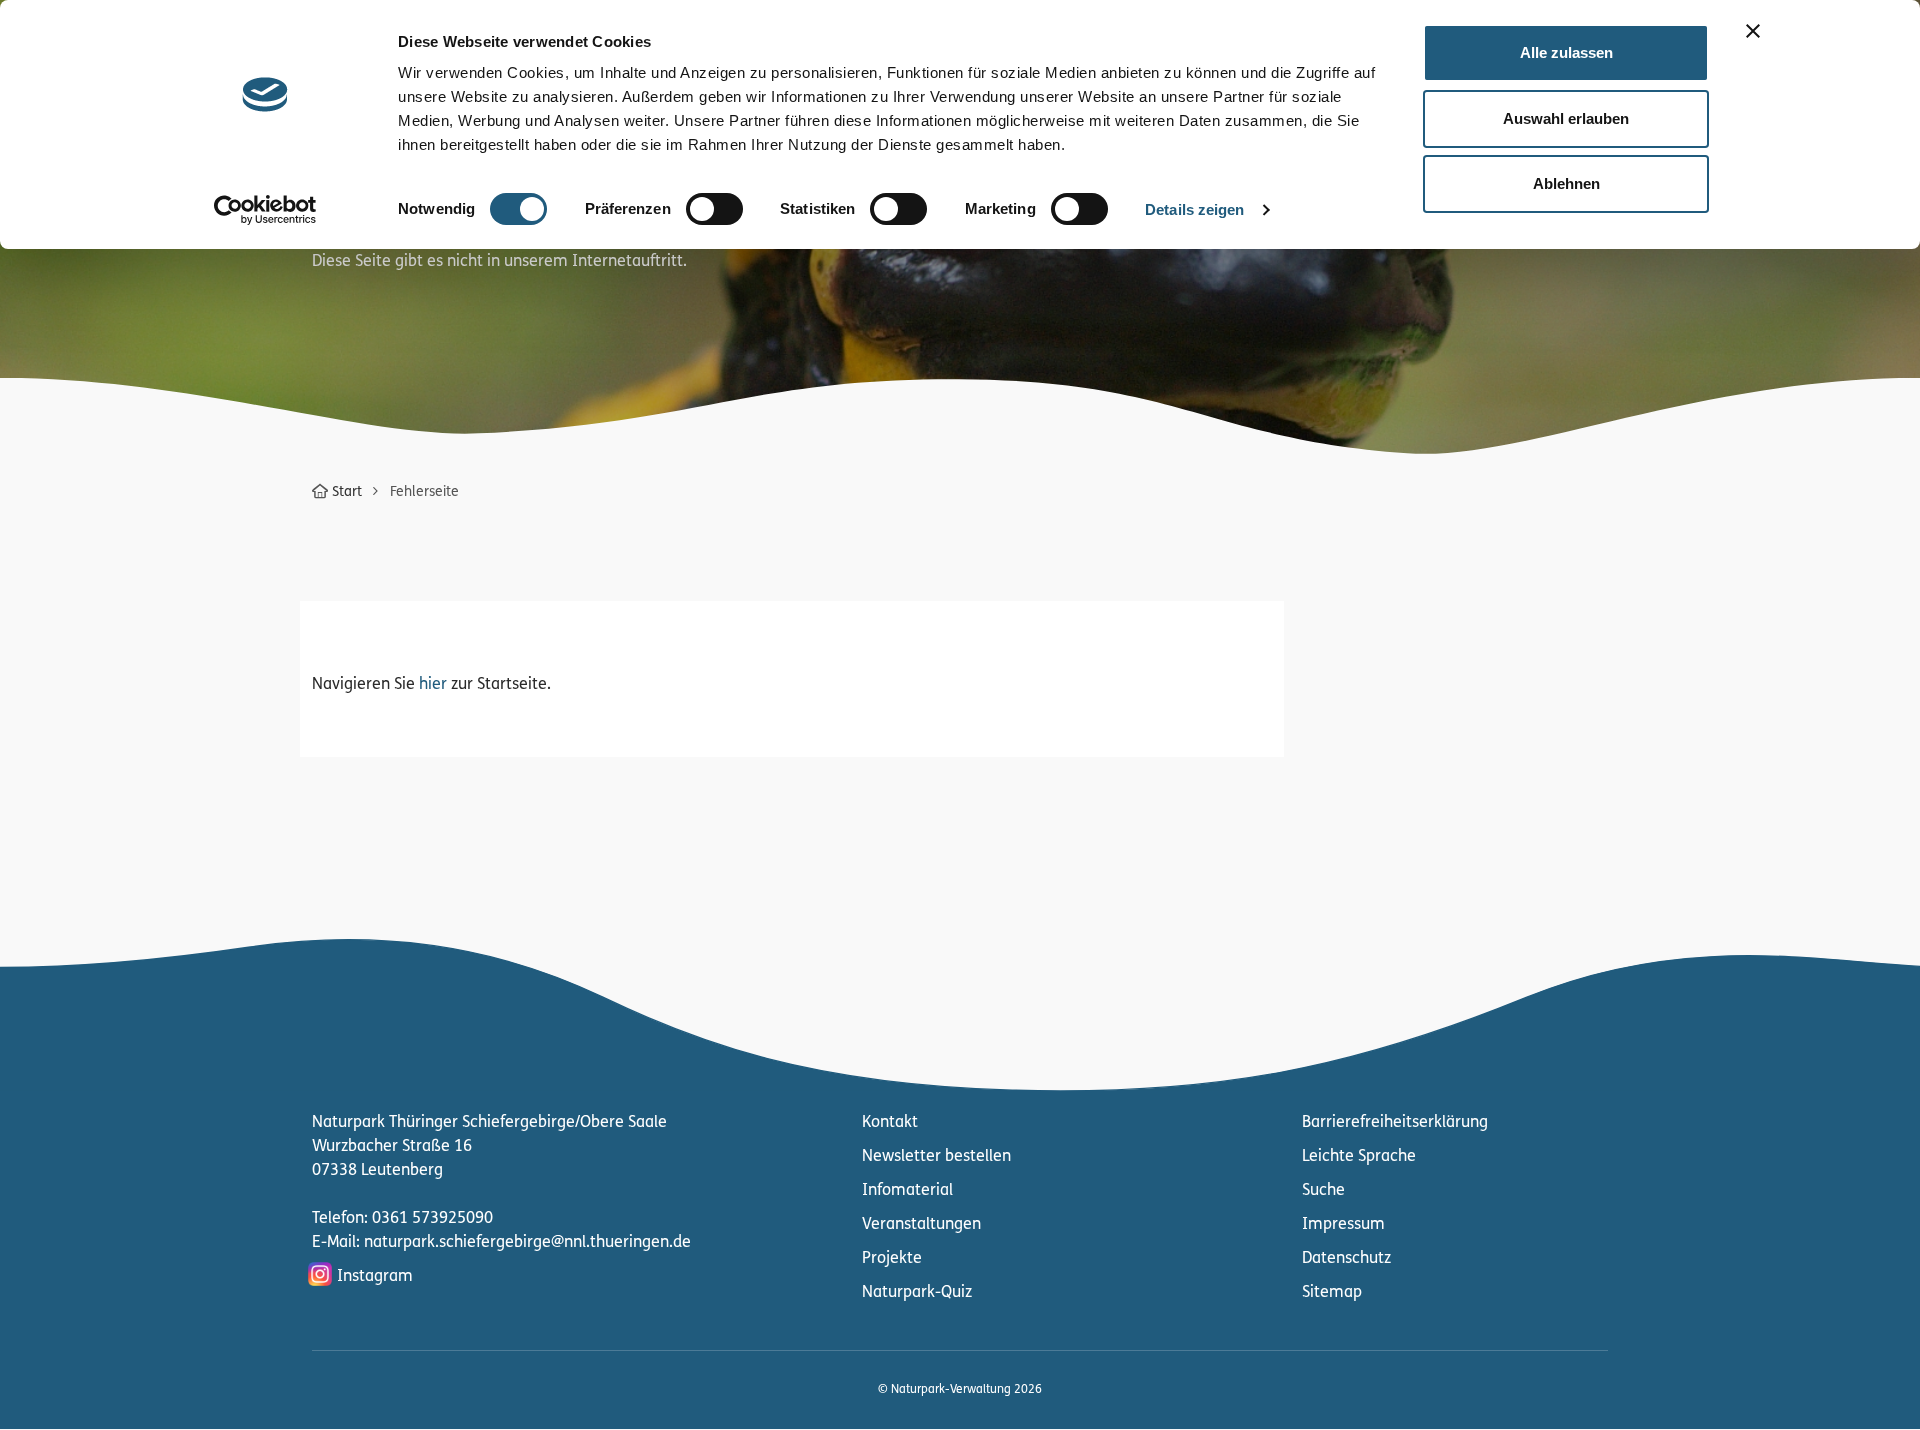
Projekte (892, 1259)
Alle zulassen (1566, 52)
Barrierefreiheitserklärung (1395, 1123)
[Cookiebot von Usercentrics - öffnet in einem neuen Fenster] (265, 210)
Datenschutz (1346, 1259)
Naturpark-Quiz (917, 1293)
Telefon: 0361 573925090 (402, 1219)
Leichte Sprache (1359, 1157)
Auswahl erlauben (1566, 118)
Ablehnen (1566, 183)
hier (433, 685)
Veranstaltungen (921, 1225)
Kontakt (890, 1123)
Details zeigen (1194, 209)
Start (347, 492)
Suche (1323, 1191)
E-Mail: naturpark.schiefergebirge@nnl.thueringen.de (501, 1243)
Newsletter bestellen (936, 1157)
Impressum (1343, 1225)
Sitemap (1332, 1293)
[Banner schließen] (1753, 31)
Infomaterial (907, 1191)
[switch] (714, 209)
